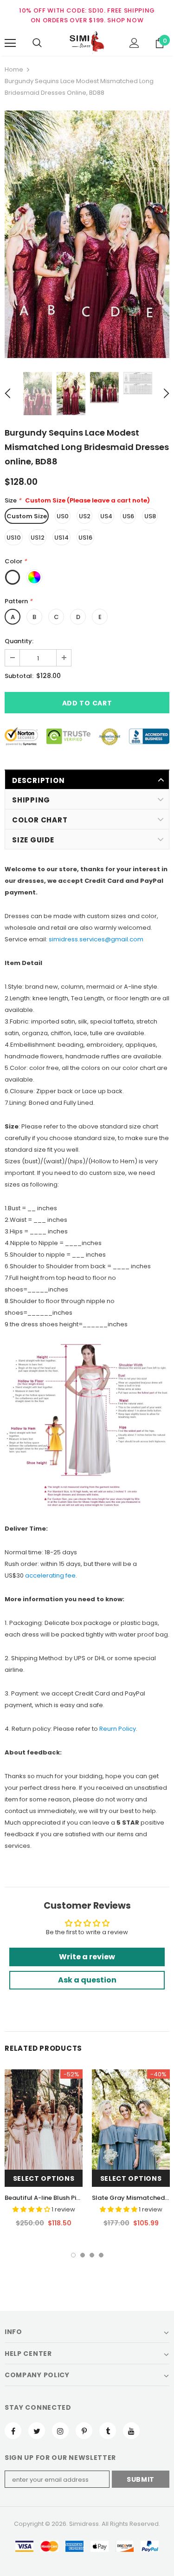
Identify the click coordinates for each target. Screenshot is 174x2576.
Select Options (44, 2178)
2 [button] (83, 2255)
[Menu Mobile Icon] (10, 43)
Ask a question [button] (87, 1980)
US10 (14, 538)
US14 (61, 538)
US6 (128, 516)
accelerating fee (50, 1575)
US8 (150, 516)
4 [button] (101, 2255)
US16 (85, 538)
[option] (87, 234)
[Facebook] (13, 2431)
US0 (63, 516)
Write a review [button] (87, 1957)
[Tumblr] (108, 2431)
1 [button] (73, 2255)
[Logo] (87, 43)
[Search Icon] (37, 43)
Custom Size (27, 516)
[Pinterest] (84, 2431)
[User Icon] (134, 43)
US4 (106, 516)
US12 (38, 538)
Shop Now (125, 20)
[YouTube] (131, 2431)
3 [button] (92, 2255)
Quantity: (19, 641)
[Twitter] (37, 2431)
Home (14, 69)
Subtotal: (19, 676)
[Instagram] (60, 2431)
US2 (85, 516)
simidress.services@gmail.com (96, 939)
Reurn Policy (118, 1729)
